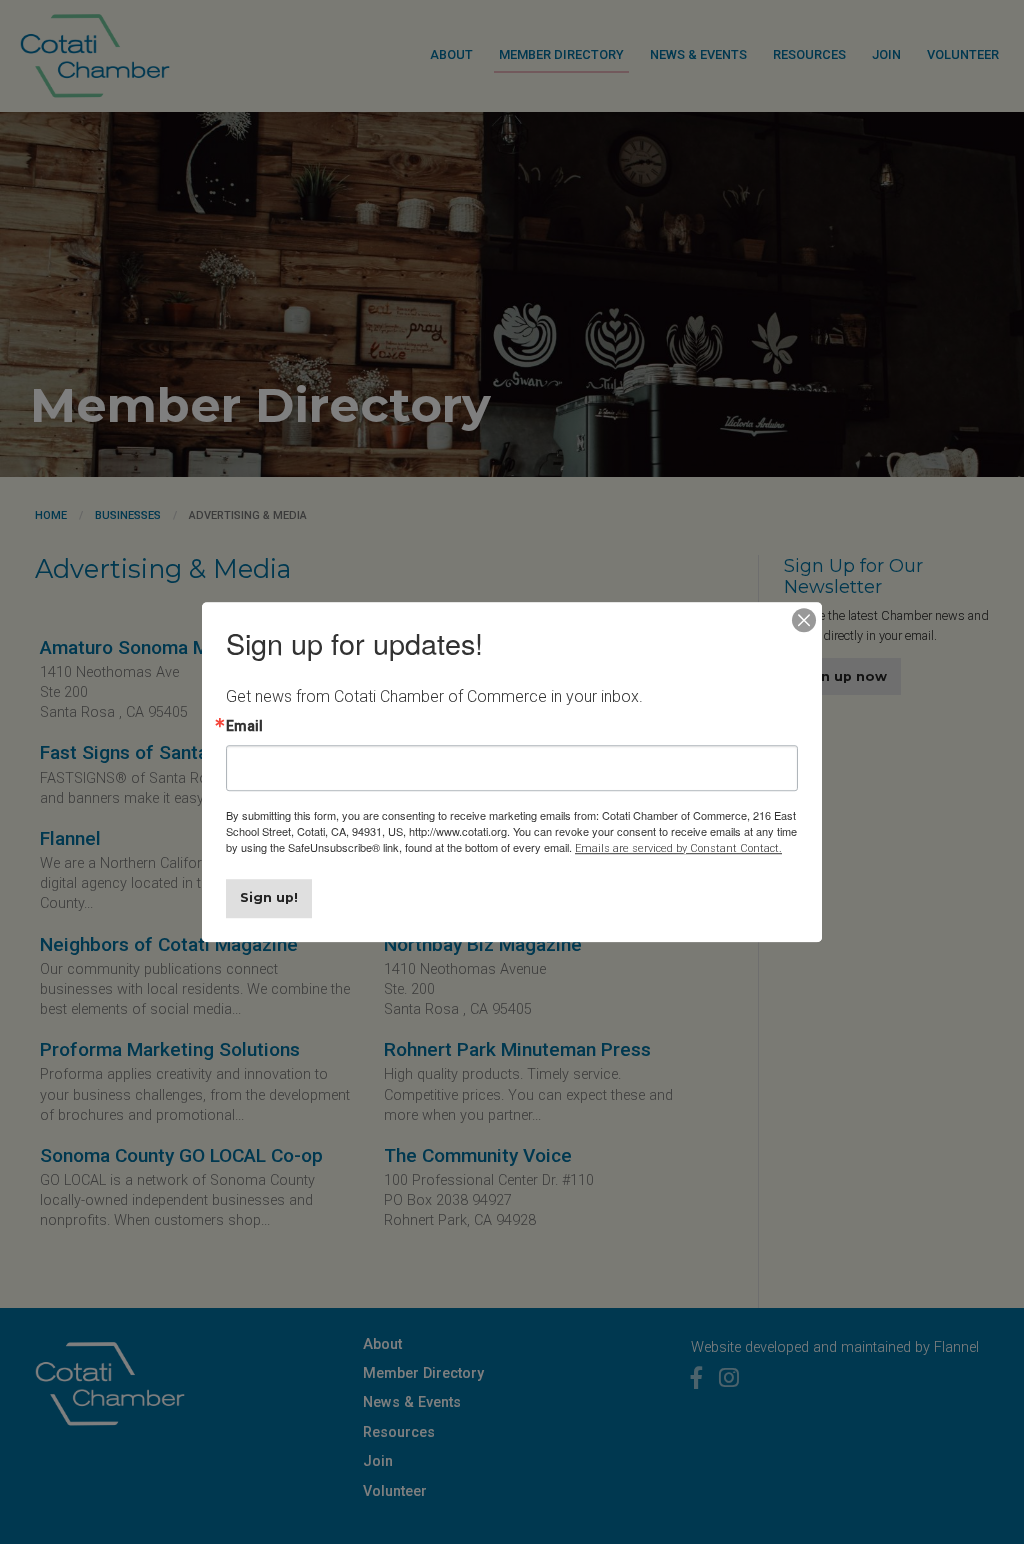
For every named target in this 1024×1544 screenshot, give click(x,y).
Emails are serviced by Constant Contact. (678, 848)
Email (244, 726)
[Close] (804, 620)
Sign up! (269, 897)
